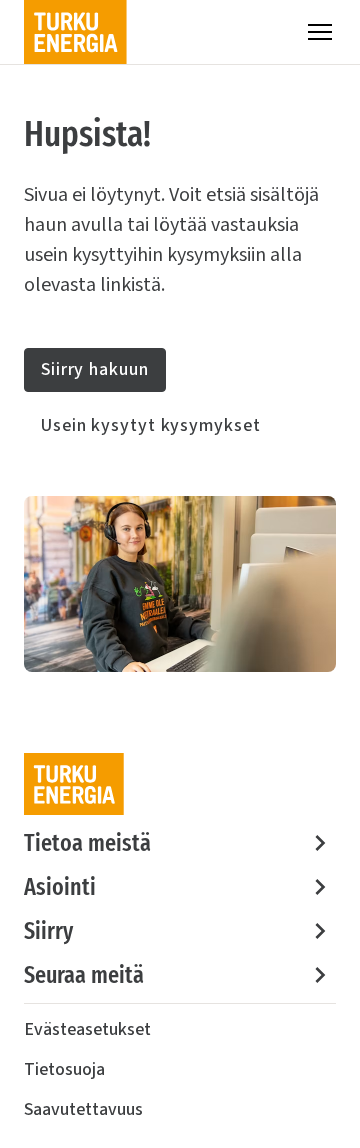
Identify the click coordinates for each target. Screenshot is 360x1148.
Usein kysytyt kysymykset (151, 425)
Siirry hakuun (95, 369)
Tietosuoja (64, 1069)
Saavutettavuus (83, 1109)
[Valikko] (320, 32)
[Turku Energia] (75, 32)
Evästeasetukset (87, 1029)
